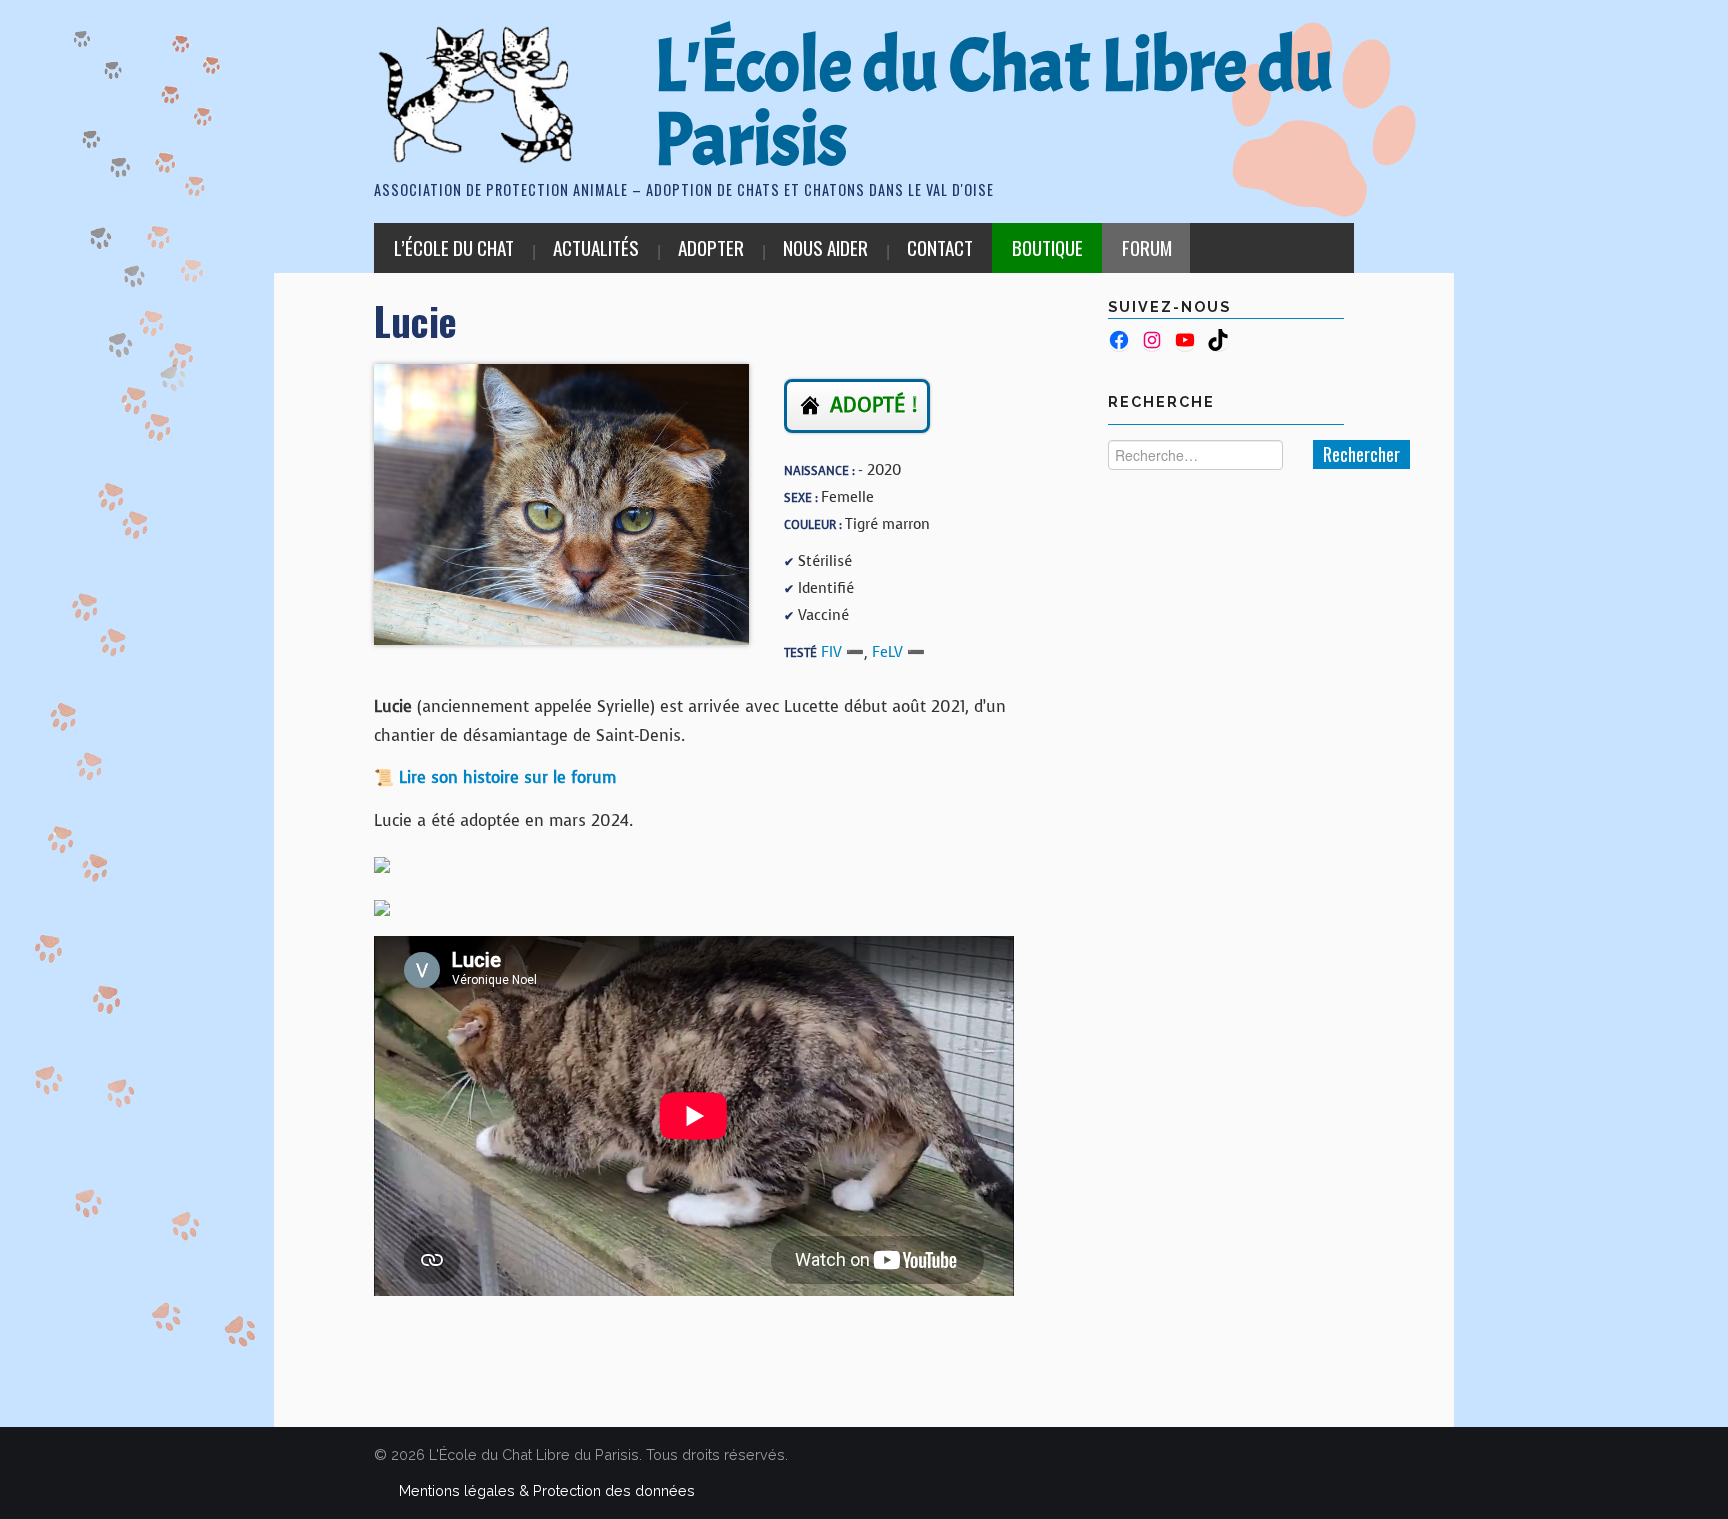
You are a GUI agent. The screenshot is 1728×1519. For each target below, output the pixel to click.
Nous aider (825, 247)
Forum (1147, 247)
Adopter (711, 247)
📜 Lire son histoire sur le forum (495, 777)
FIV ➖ (842, 652)
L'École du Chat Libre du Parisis (993, 103)
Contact (940, 247)
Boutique (1047, 247)
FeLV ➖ (898, 652)
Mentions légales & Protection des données (547, 1490)
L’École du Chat (454, 247)
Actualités (596, 247)
